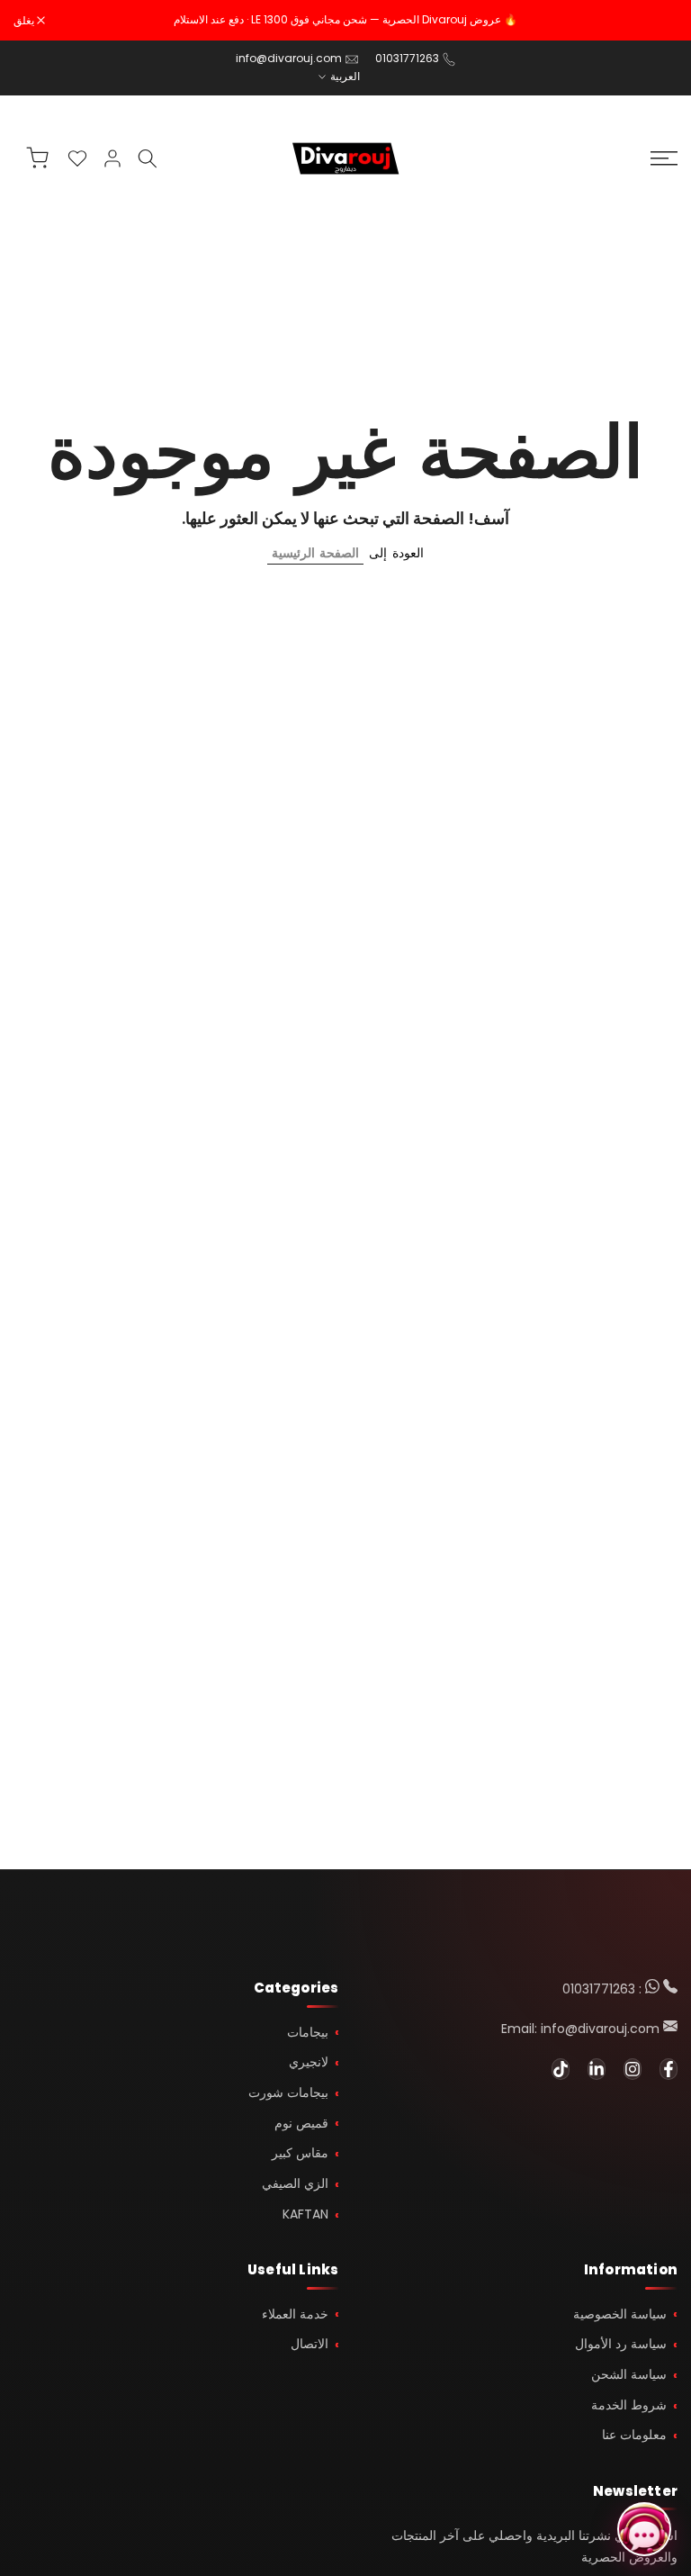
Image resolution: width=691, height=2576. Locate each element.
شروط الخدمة (629, 2405)
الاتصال (310, 2344)
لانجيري (309, 2062)
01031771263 (407, 58)
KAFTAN (305, 2214)
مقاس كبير (300, 2153)
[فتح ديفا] (644, 2529)
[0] (77, 158)
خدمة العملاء (295, 2314)
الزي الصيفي (295, 2183)
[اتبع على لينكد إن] (597, 2069)
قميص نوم (301, 2123)
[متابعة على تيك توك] (561, 2069)
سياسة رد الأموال (621, 2344)
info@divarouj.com (289, 58)
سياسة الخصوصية (620, 2314)
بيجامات (308, 2032)
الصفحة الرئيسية (315, 553)
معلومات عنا (634, 2435)
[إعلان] (345, 20)
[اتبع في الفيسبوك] (669, 2069)
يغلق (658, 21)
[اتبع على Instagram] (633, 2069)
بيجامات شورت (288, 2092)
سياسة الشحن (629, 2374)
